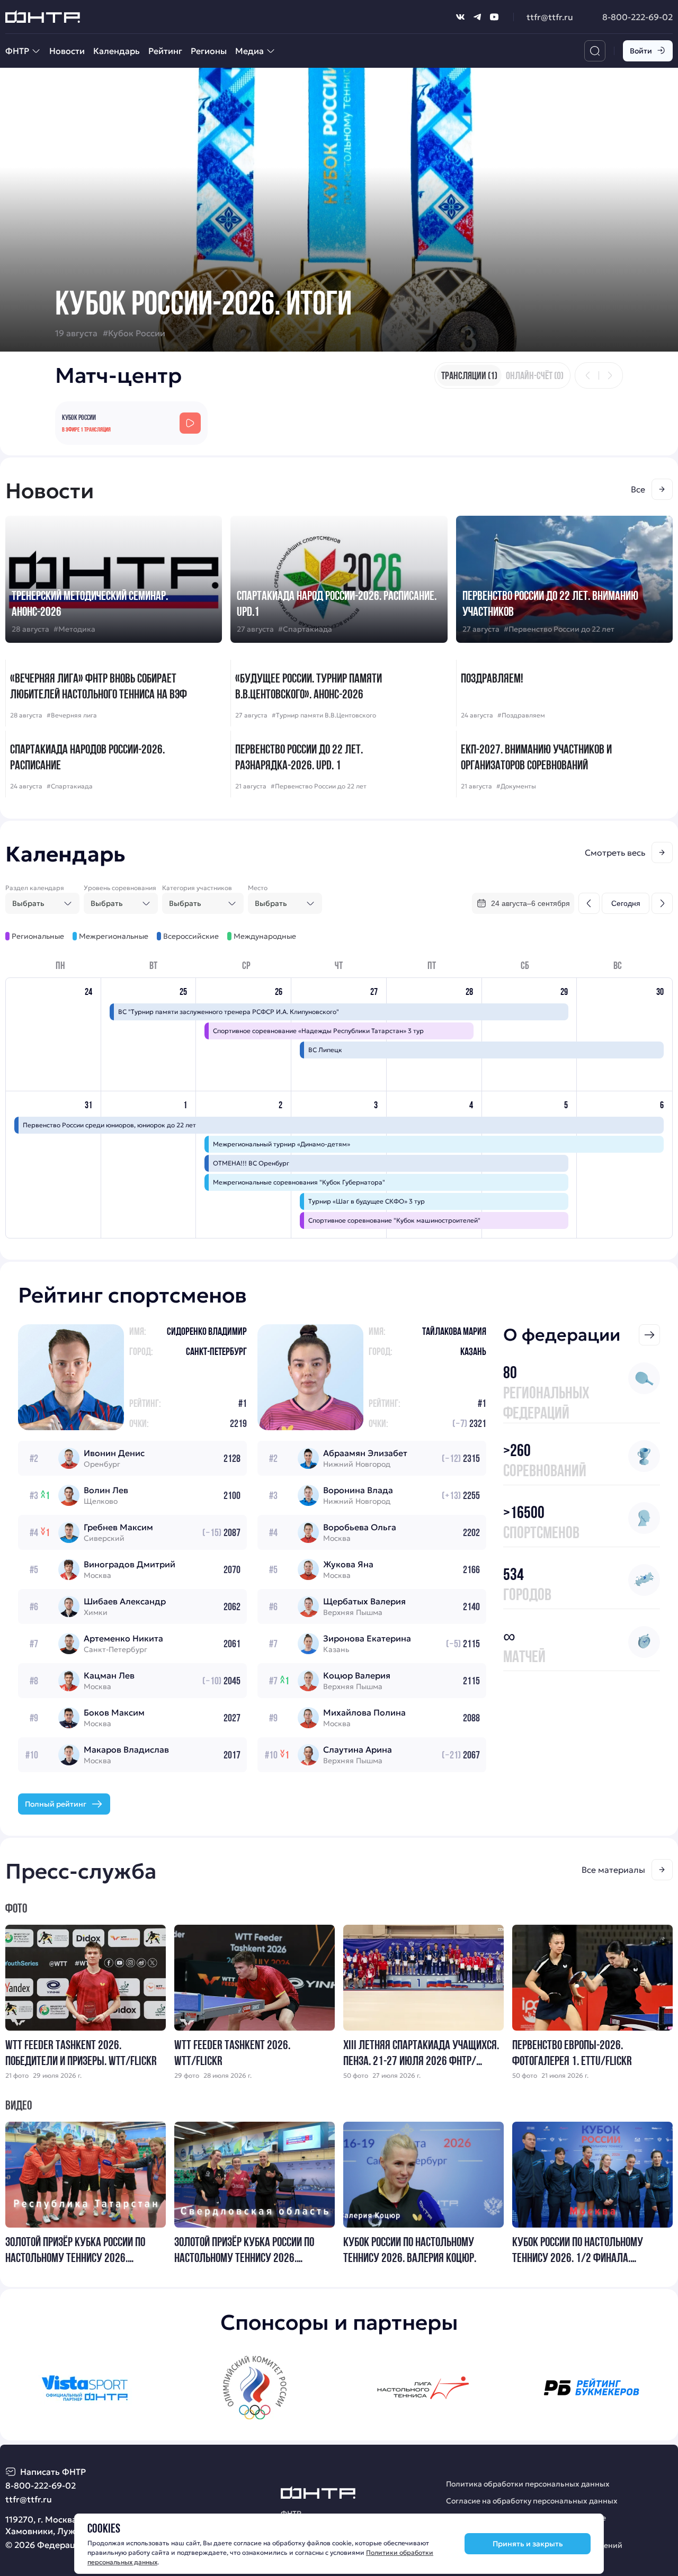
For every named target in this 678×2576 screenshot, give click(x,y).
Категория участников (197, 888)
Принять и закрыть (528, 2544)
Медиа (249, 51)
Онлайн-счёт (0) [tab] (535, 375)
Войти (641, 51)
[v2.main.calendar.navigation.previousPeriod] (589, 903)
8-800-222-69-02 (637, 17)
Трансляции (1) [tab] (469, 375)
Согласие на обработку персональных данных (532, 2501)
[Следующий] (610, 375)
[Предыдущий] (588, 375)
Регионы (209, 51)
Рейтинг (165, 51)
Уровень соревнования (120, 888)
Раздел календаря (35, 888)
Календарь (117, 51)
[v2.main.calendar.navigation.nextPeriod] (662, 903)
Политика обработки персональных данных (528, 2484)
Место (258, 888)
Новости (67, 51)
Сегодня (626, 903)
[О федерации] (649, 1335)
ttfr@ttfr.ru (550, 17)
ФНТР (17, 51)
